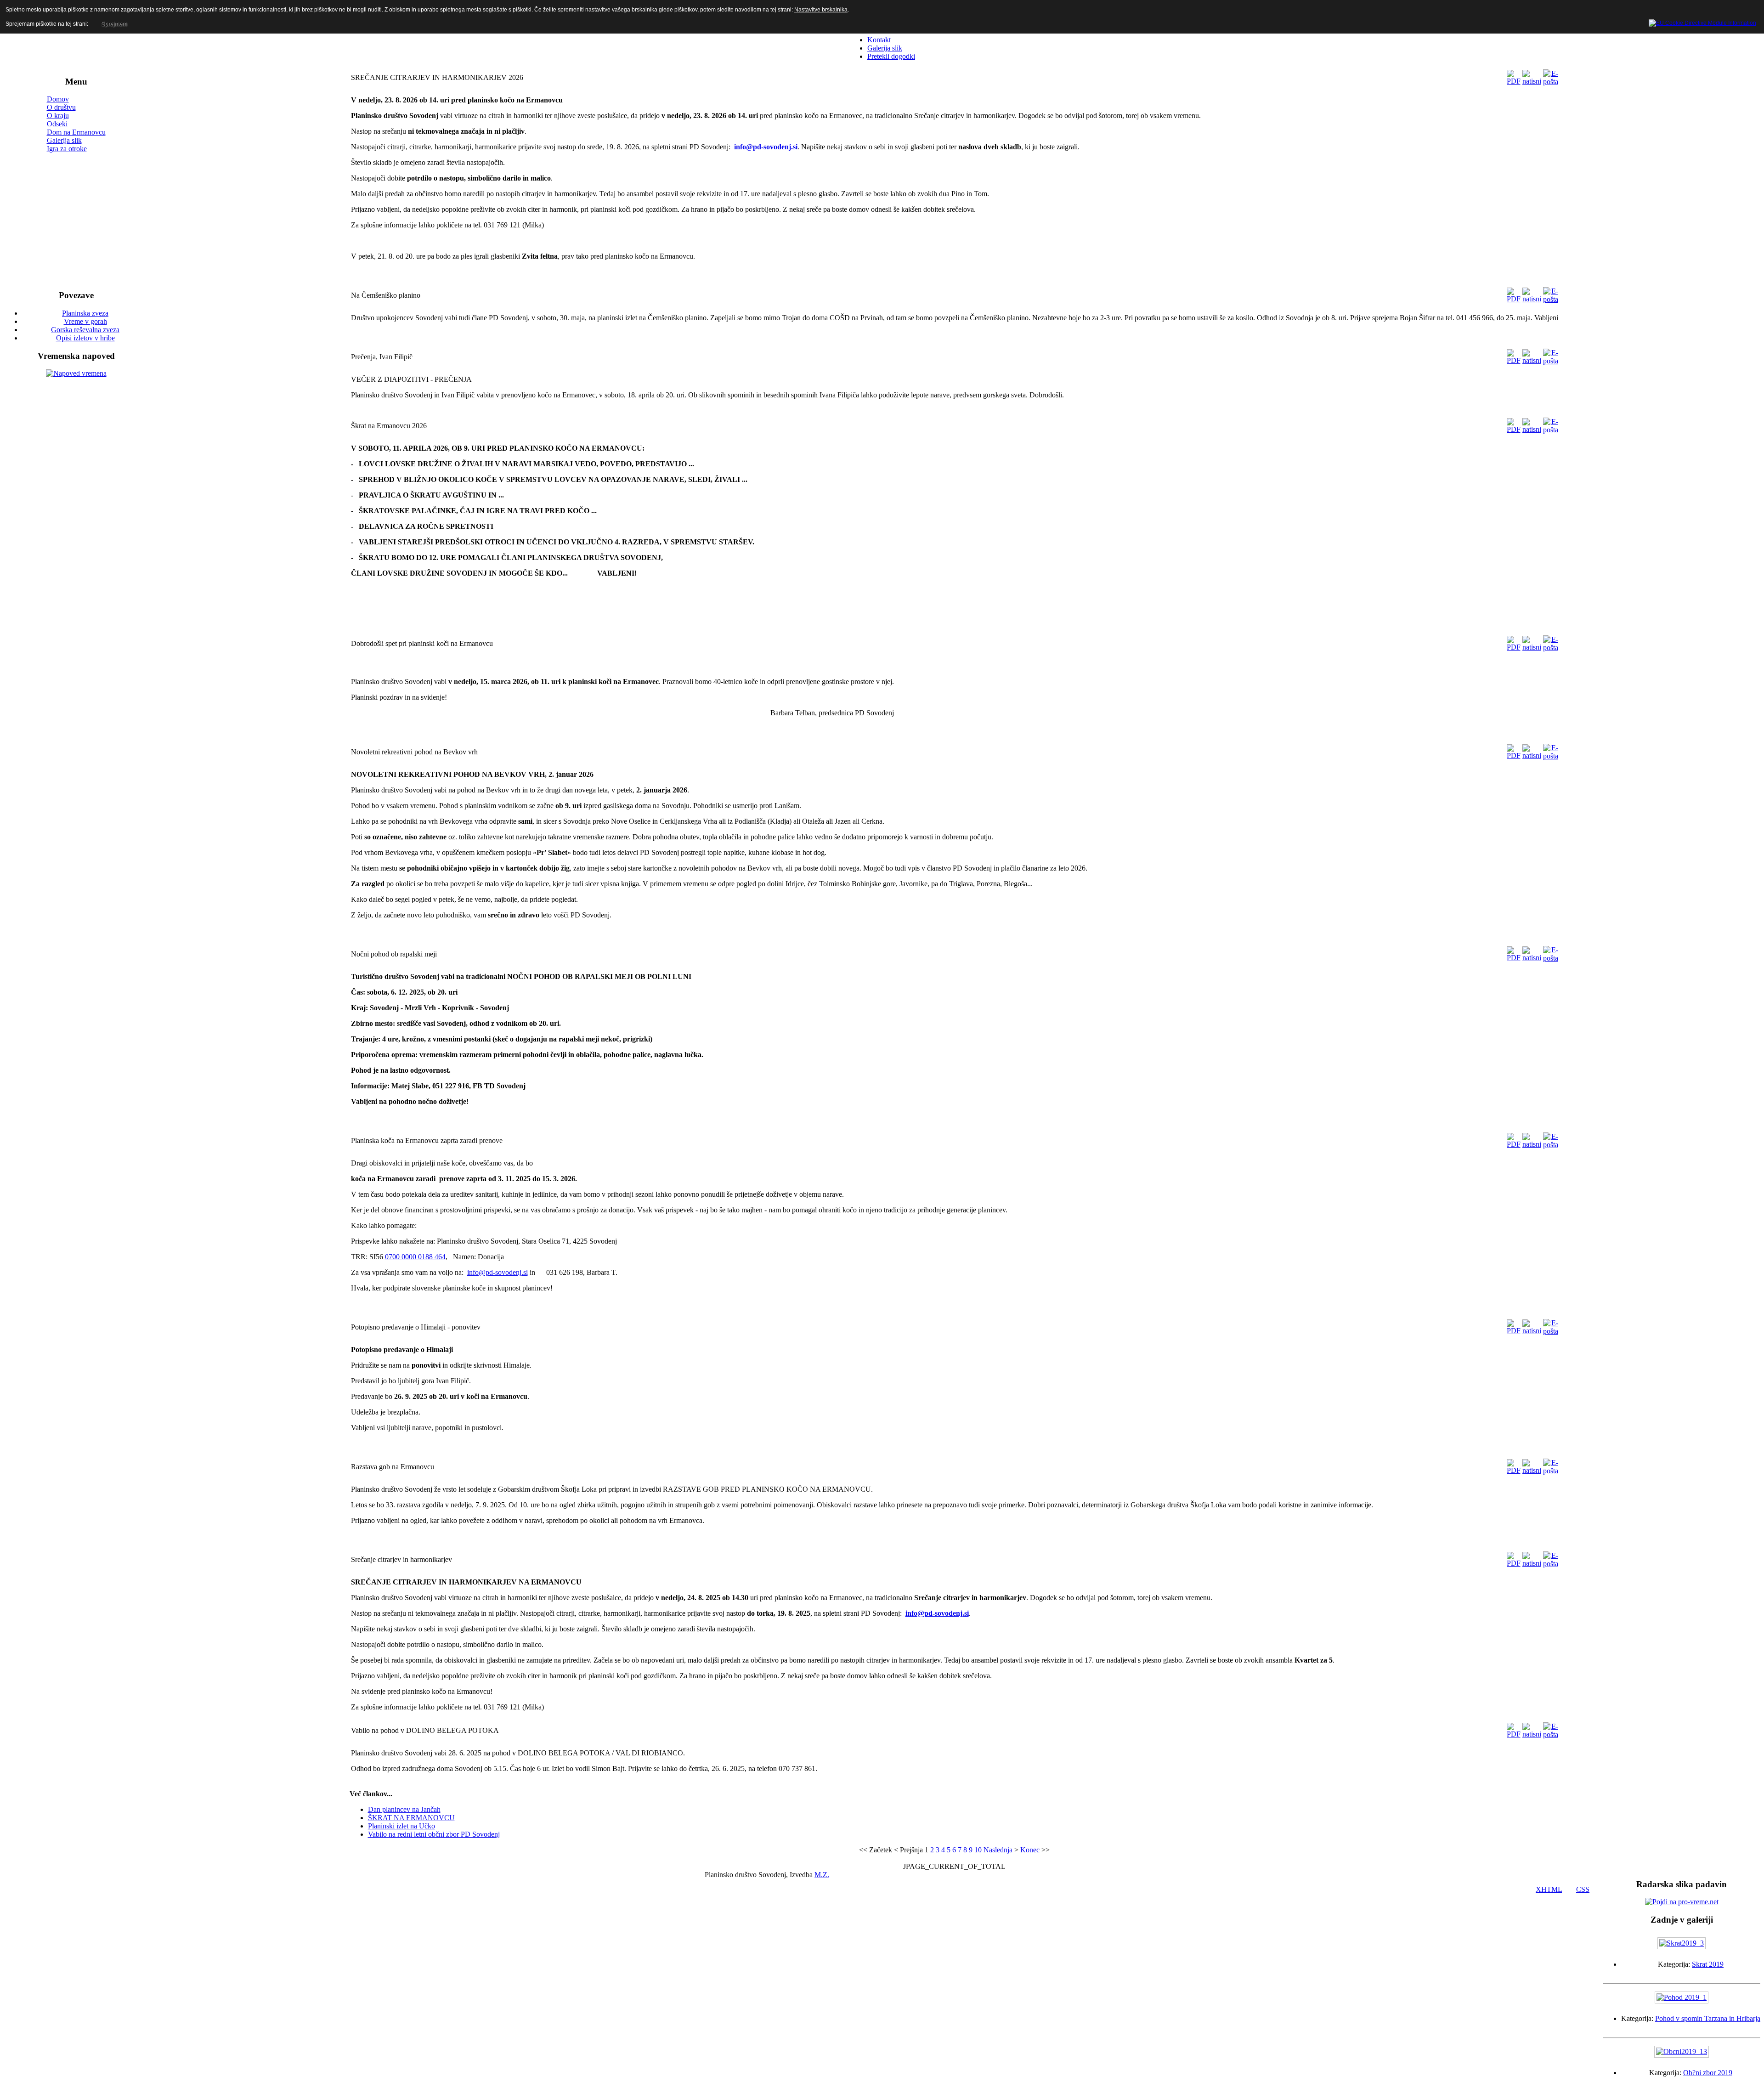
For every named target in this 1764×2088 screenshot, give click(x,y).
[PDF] (1514, 81)
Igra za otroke (67, 149)
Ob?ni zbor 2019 (1708, 2073)
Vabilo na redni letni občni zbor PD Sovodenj (434, 1834)
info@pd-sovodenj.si (766, 147)
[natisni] (1532, 81)
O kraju (58, 116)
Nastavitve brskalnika (821, 10)
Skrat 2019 (1708, 1964)
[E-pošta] (1551, 82)
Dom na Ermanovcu (76, 132)
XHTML (1549, 1889)
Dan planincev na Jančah (404, 1809)
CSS (1583, 1889)
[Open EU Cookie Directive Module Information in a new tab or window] (1702, 22)
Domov (58, 99)
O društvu (61, 107)
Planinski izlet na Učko (401, 1826)
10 (978, 1850)
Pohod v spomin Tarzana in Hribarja (1708, 2018)
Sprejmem (114, 24)
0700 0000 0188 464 (415, 1257)
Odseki (57, 124)
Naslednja (998, 1850)
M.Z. (822, 1875)
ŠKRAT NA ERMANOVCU (411, 1818)
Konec (1030, 1850)
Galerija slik (64, 140)
